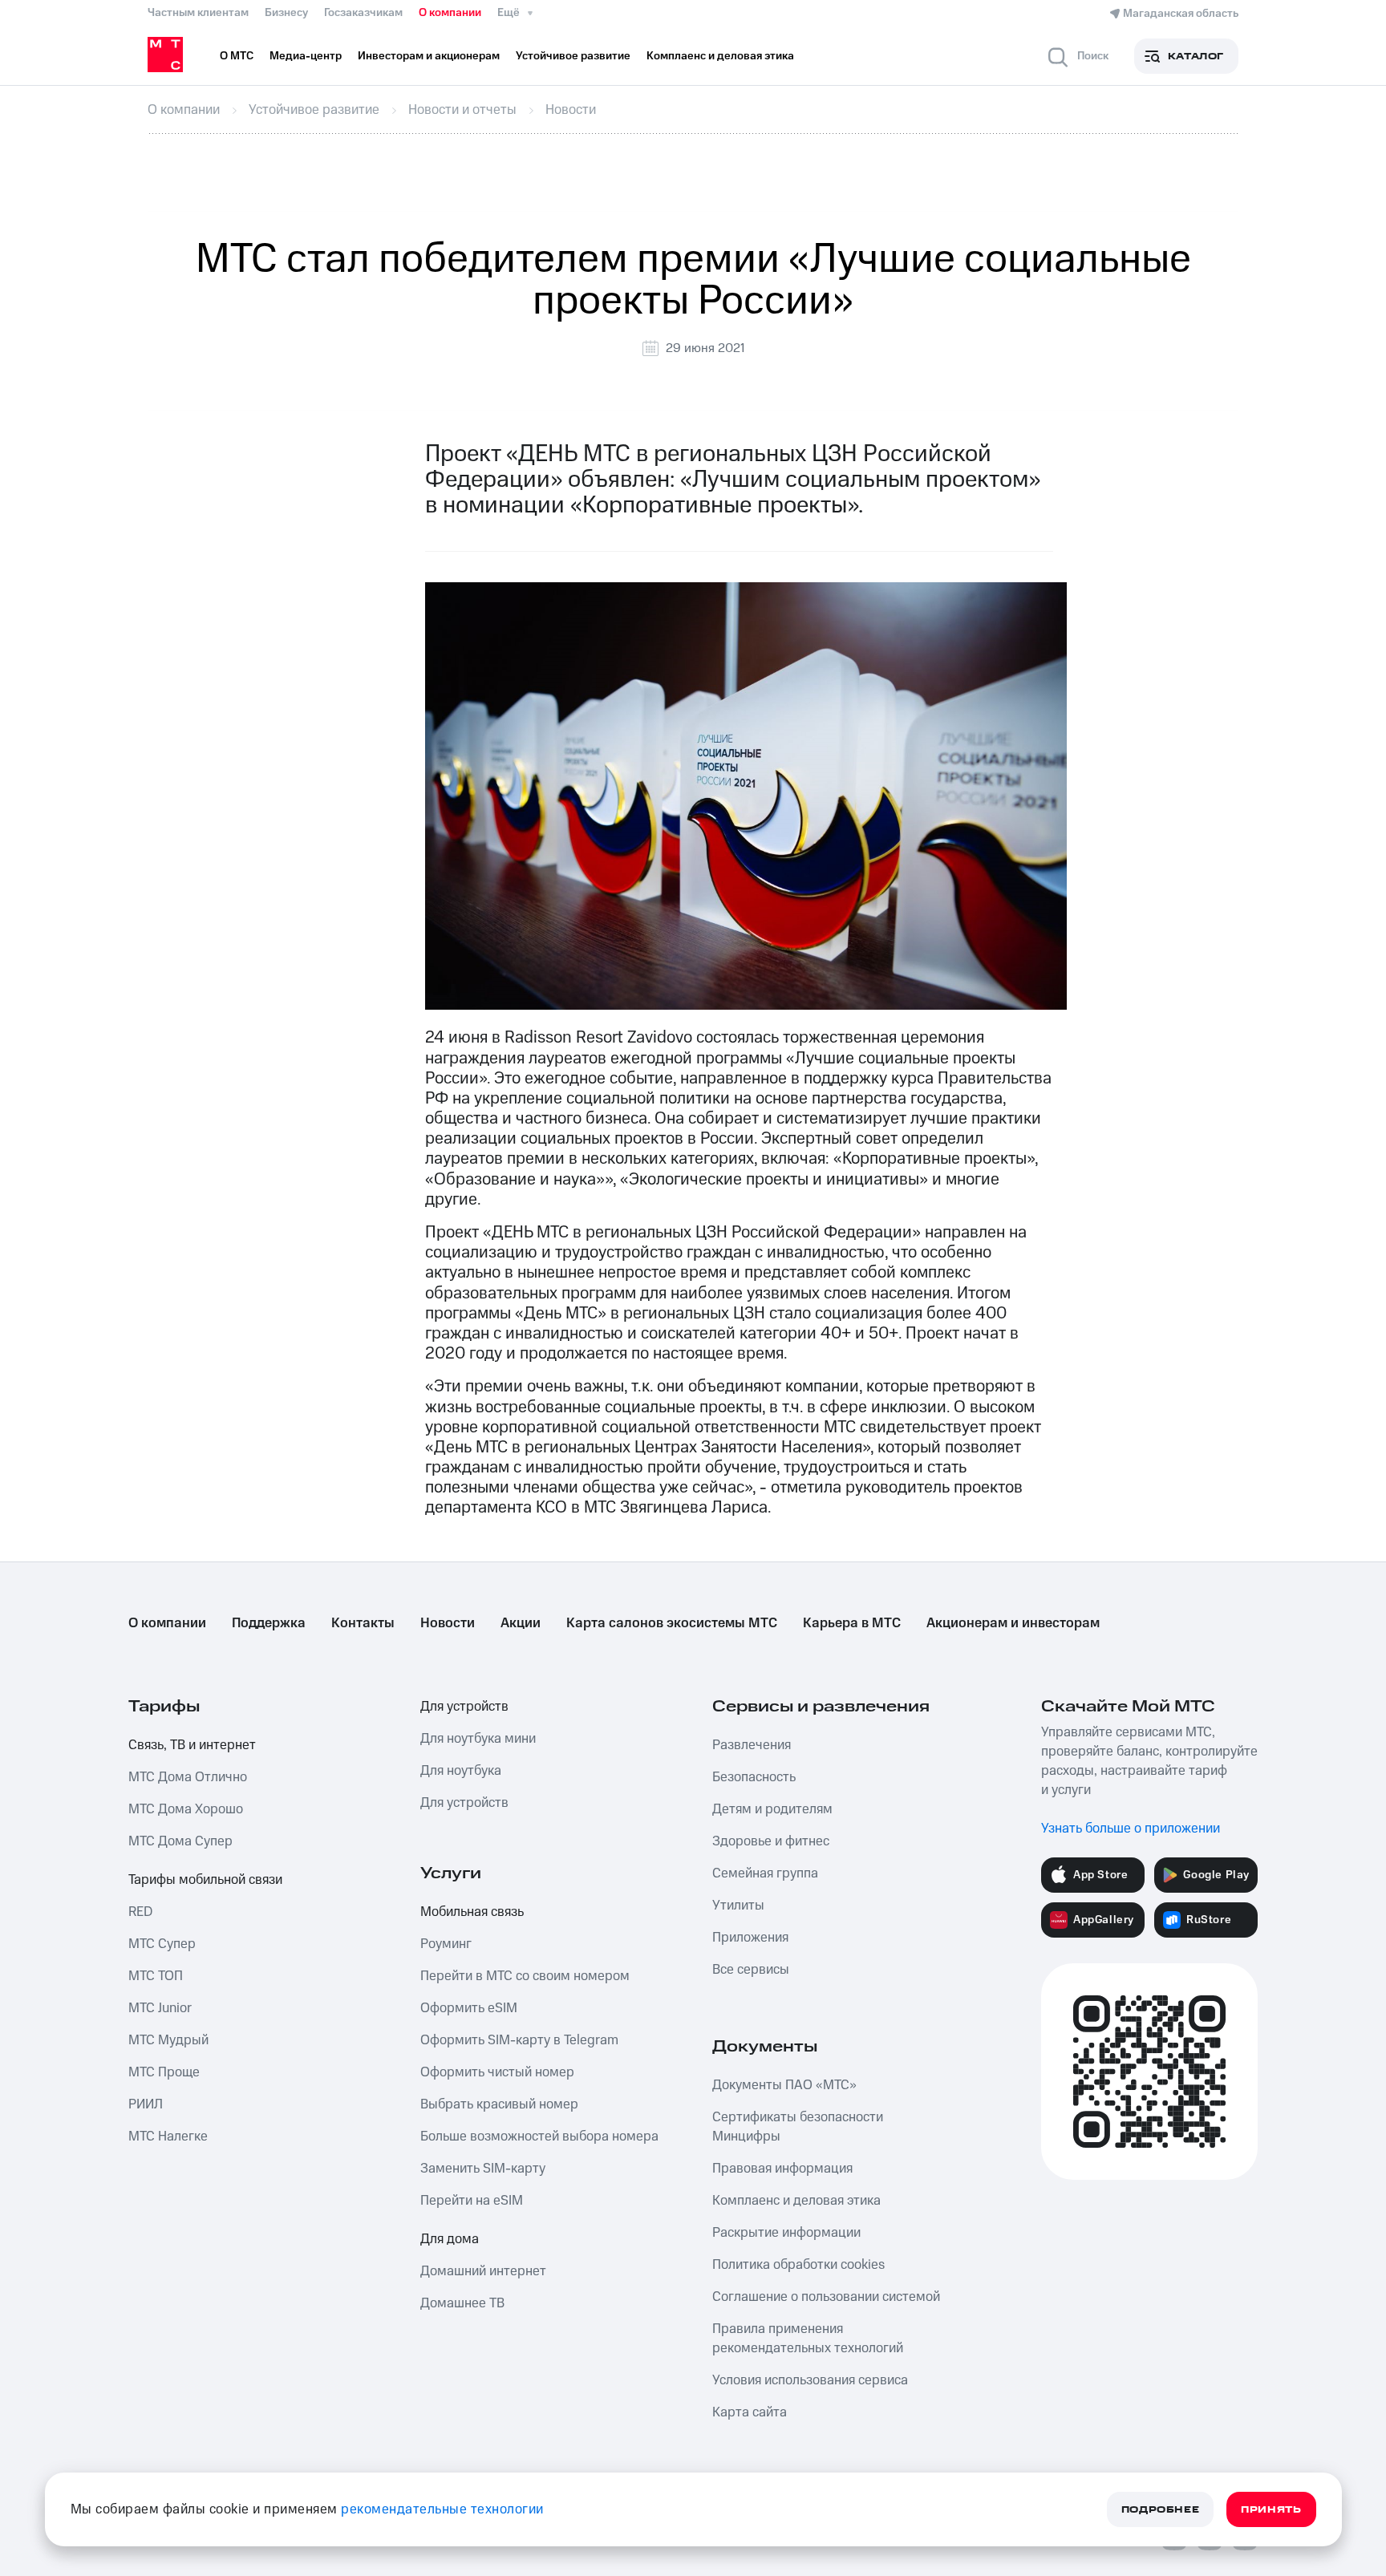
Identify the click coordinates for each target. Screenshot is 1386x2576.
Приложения (750, 1938)
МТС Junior (160, 2008)
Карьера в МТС (852, 1623)
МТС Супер (162, 1944)
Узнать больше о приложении (1131, 1829)
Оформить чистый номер (497, 2072)
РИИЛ (146, 2104)
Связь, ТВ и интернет (192, 1745)
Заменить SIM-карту (483, 2169)
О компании (450, 13)
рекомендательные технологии (442, 2509)
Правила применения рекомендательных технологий (808, 2339)
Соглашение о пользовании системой (826, 2297)
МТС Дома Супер (180, 1841)
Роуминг (446, 1944)
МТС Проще (164, 2072)
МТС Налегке (168, 2137)
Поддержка (269, 1623)
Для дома (450, 2239)
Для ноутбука (461, 1771)
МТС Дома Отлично (188, 1777)
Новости (448, 1623)
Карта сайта (750, 2412)
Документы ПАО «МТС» (784, 2085)
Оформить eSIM (469, 2008)
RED (140, 1912)
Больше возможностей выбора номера (539, 2137)
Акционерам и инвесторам (1013, 1623)
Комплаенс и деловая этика (796, 2201)
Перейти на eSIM (472, 2201)
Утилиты (738, 1906)
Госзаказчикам (363, 13)
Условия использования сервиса (810, 2380)
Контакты (363, 1623)
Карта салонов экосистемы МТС (672, 1623)
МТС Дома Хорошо (186, 1809)
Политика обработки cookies (798, 2265)
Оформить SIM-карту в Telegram (519, 2040)
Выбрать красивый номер (499, 2104)
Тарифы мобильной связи (205, 1880)
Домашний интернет (483, 2271)
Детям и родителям (772, 1809)
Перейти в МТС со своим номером (525, 1976)
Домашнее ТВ (462, 2303)
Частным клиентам (198, 13)
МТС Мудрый (168, 2040)
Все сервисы (751, 1970)
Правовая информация (782, 2169)
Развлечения (752, 1745)
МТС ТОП (156, 1976)
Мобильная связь (472, 1912)
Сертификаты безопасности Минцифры (798, 2127)
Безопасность (754, 1777)
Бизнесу (286, 13)
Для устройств (464, 1707)
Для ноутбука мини (478, 1739)
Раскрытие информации (786, 2233)
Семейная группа (765, 1873)
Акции (521, 1623)
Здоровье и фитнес (771, 1841)
